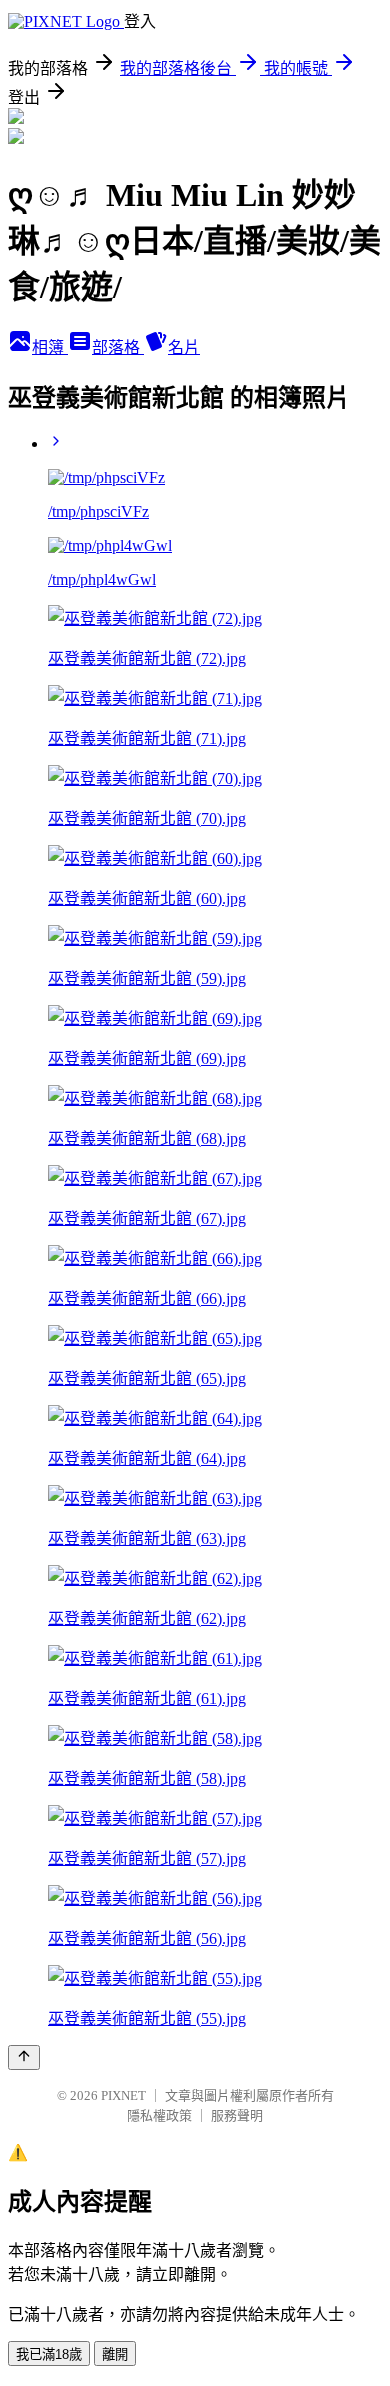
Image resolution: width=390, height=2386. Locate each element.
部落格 (118, 347)
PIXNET (123, 2095)
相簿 (50, 347)
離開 (115, 2354)
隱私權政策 (159, 2115)
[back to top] (24, 2057)
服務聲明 (237, 2115)
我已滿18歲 (49, 2354)
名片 (184, 347)
